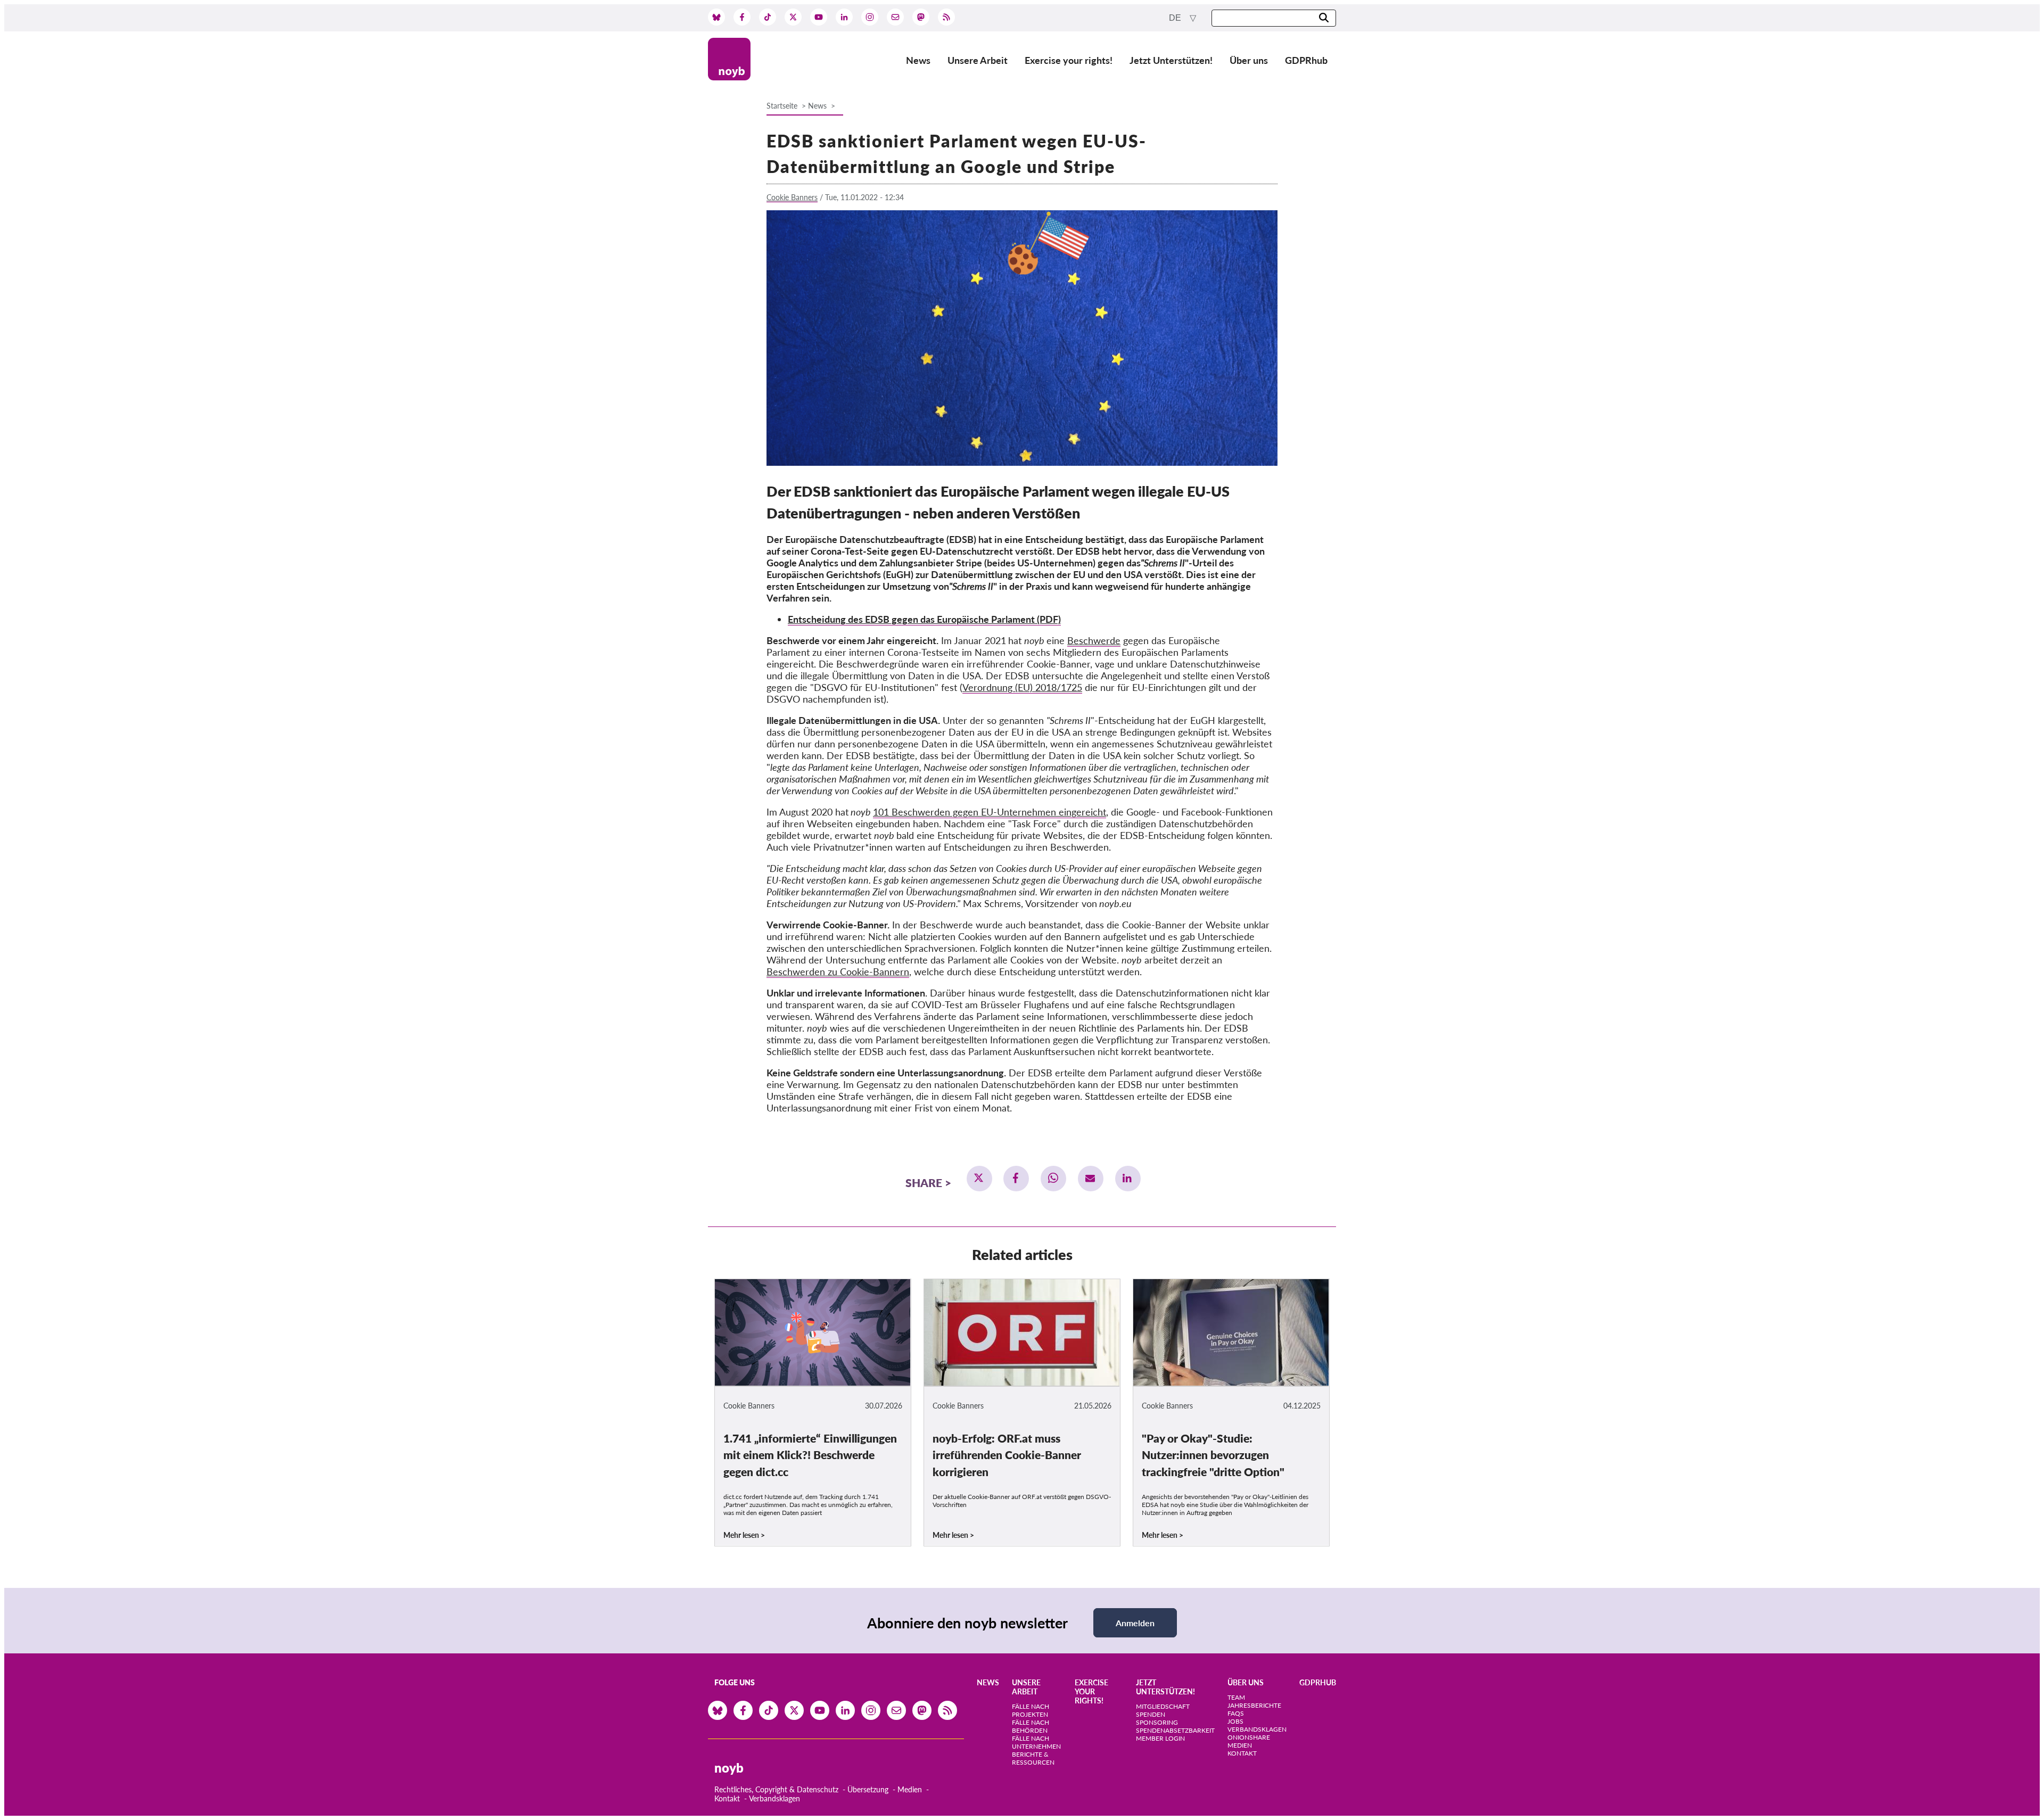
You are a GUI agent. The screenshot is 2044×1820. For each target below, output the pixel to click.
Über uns (1249, 60)
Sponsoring (1157, 1722)
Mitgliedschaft (1163, 1706)
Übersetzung (868, 1789)
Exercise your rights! (1069, 60)
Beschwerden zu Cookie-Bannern (838, 971)
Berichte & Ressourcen (1033, 1758)
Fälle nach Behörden (1031, 1726)
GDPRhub (1306, 60)
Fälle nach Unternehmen (1036, 1742)
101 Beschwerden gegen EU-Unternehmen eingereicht (990, 812)
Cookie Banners (792, 197)
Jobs (1235, 1721)
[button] (979, 1179)
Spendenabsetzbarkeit (1175, 1730)
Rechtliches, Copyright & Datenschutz (776, 1789)
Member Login (1160, 1738)
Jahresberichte (1254, 1705)
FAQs (1236, 1713)
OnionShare (1249, 1737)
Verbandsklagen (774, 1798)
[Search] (1324, 18)
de (1176, 18)
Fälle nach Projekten (1031, 1710)
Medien (910, 1789)
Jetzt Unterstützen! (1171, 60)
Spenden (1151, 1714)
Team (1236, 1697)
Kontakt (727, 1798)
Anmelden (1135, 1623)
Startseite (782, 106)
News (918, 60)
